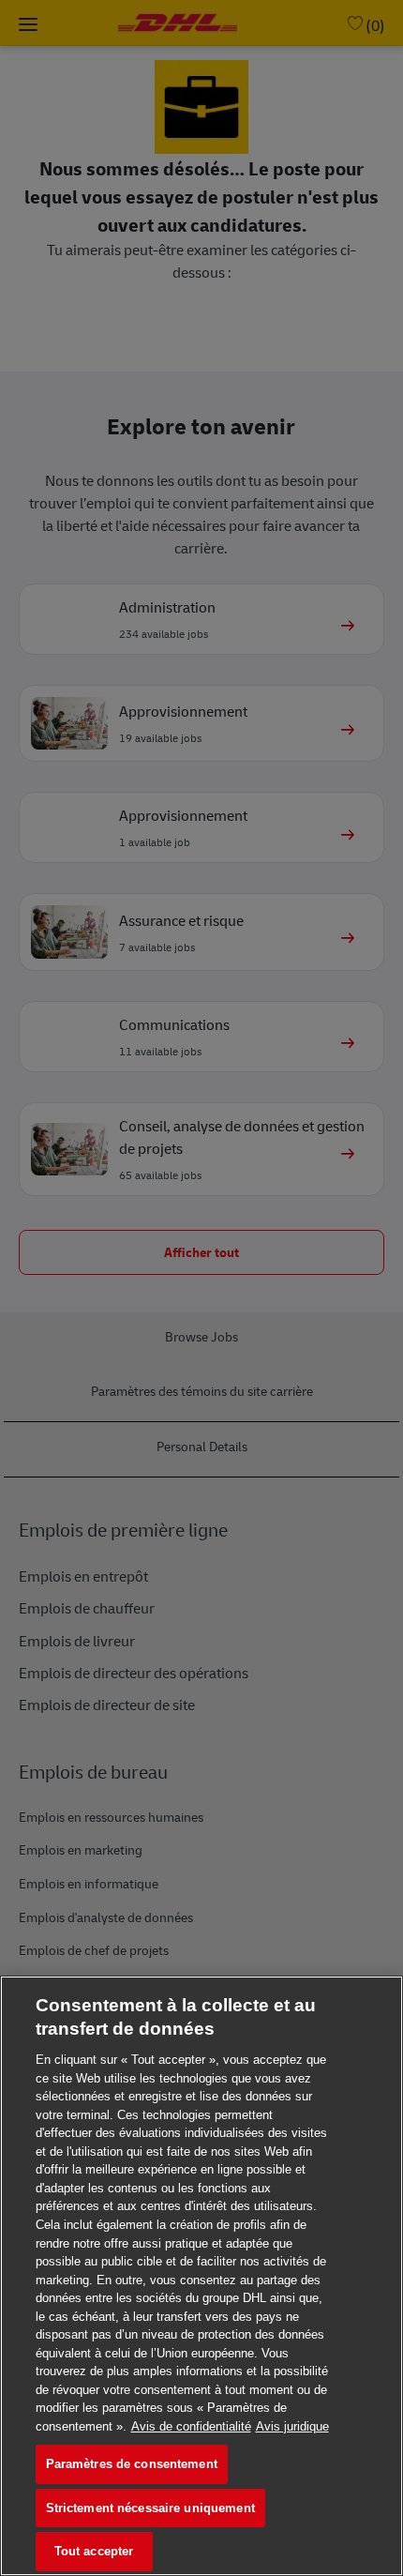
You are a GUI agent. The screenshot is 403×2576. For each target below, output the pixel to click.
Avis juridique (292, 2426)
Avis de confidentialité (191, 2426)
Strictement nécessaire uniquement (150, 2508)
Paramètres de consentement (132, 2464)
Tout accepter (94, 2551)
